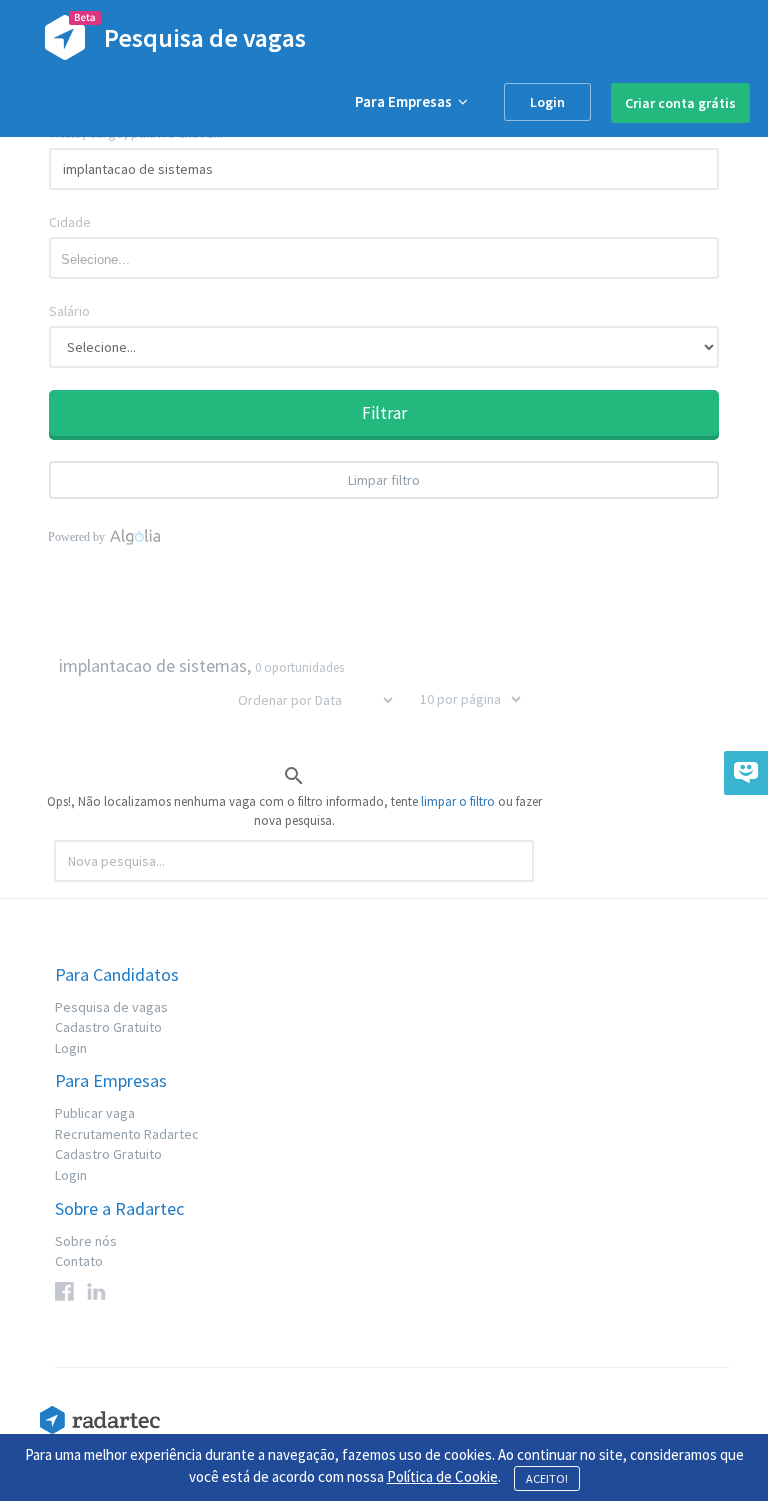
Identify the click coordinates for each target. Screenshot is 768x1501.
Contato (79, 1261)
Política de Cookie (442, 1476)
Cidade (70, 222)
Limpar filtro (384, 480)
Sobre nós (86, 1241)
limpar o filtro (458, 801)
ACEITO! (547, 1478)
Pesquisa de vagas (111, 1007)
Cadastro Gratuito (108, 1027)
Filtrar (384, 413)
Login (547, 102)
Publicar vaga (95, 1113)
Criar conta (680, 103)
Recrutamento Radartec (127, 1134)
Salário (69, 311)
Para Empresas (406, 101)
